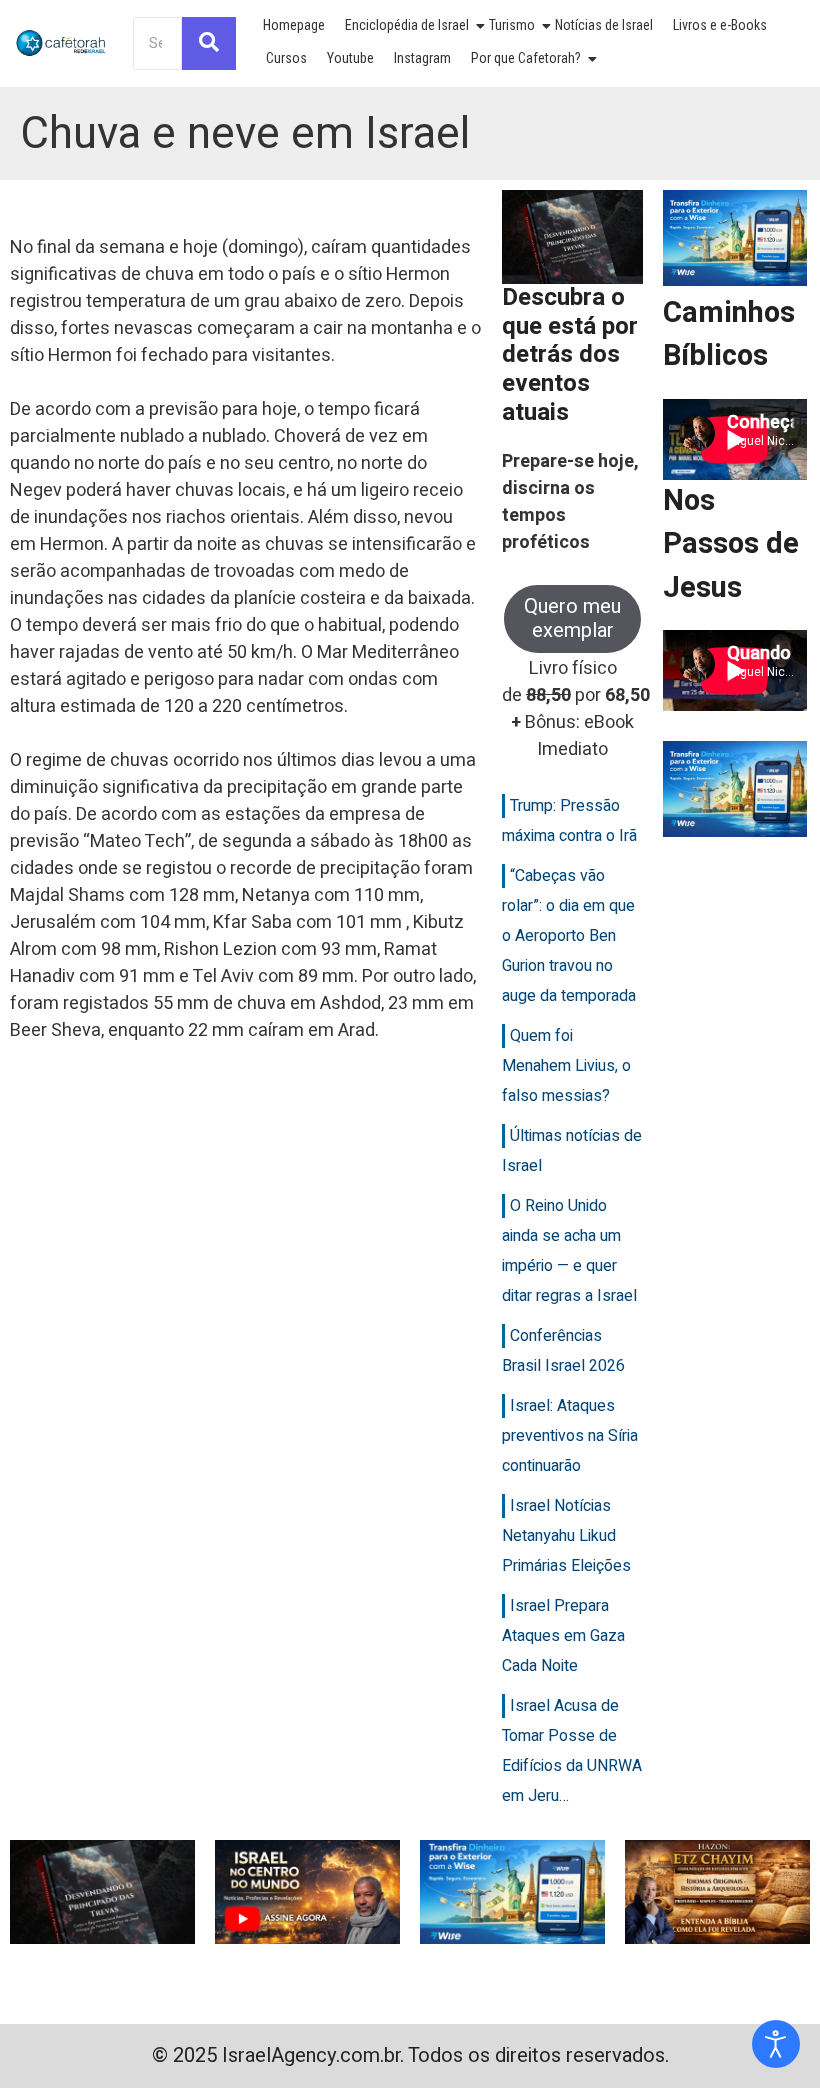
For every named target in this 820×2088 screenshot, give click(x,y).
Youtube (350, 58)
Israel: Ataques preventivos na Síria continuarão (570, 1436)
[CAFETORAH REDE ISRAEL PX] (61, 43)
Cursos (286, 58)
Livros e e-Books (720, 25)
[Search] (209, 43)
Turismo (512, 25)
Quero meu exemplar (572, 618)
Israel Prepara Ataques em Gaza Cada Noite (563, 1636)
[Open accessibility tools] (776, 2044)
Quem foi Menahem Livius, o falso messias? (566, 1066)
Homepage (294, 25)
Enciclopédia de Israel (407, 25)
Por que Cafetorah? (526, 58)
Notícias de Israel (604, 25)
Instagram (422, 58)
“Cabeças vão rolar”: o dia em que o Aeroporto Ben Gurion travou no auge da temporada (569, 936)
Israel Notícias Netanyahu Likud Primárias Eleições (566, 1536)
